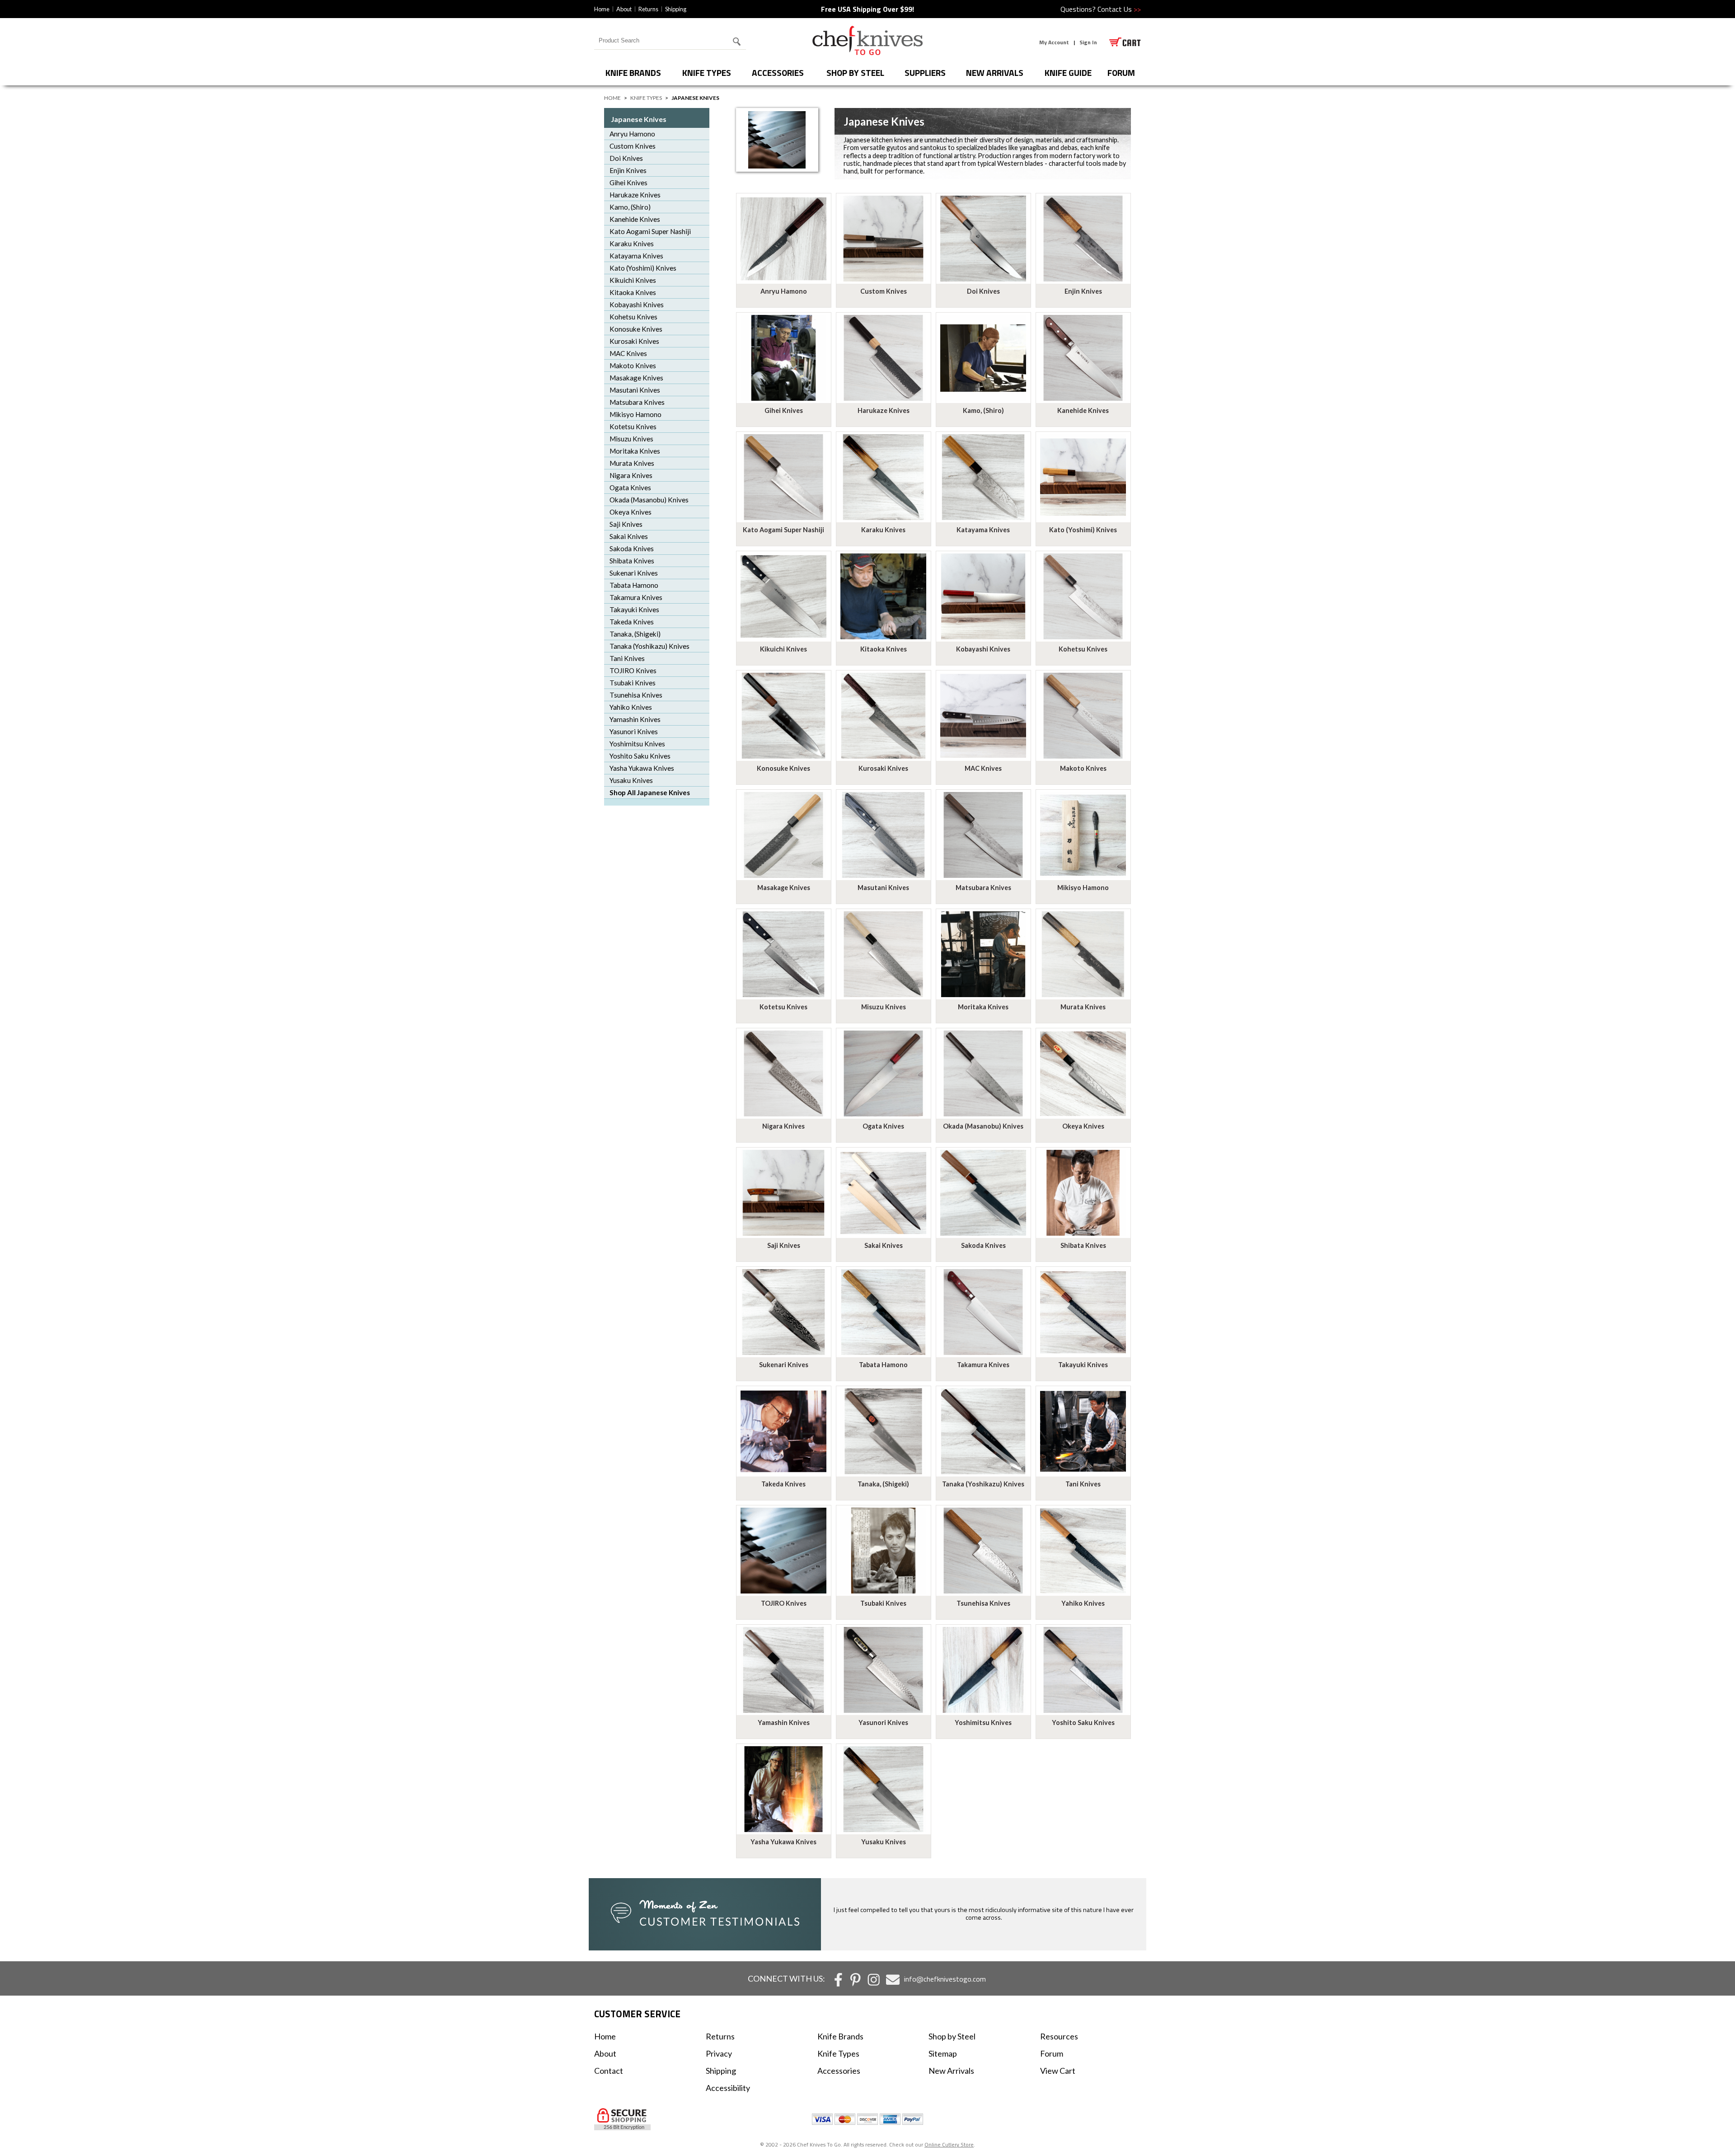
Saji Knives (626, 524)
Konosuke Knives (636, 329)
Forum (1052, 2053)
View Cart (1058, 2071)
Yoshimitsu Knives (637, 744)
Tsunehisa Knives (636, 695)
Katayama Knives (636, 256)
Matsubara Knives (637, 402)
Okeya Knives (631, 512)
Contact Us (1119, 9)
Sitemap (943, 2053)
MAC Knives (628, 353)
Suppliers (925, 73)
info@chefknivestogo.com (945, 1979)
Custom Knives (633, 146)
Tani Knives (627, 658)
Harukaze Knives (635, 195)
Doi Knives (626, 158)
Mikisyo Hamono (635, 414)
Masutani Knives (635, 390)
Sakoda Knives (632, 548)
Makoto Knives (633, 366)
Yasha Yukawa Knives (642, 768)
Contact (609, 2071)
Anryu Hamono (632, 134)
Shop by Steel (855, 73)
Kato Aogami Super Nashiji (650, 231)
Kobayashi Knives (637, 305)
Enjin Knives (628, 170)
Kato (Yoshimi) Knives (643, 268)
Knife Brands (633, 73)
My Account (1054, 42)
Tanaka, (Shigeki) (635, 634)
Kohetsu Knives (633, 317)
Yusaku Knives (631, 780)
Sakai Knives (629, 536)
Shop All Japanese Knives (650, 792)
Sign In (1088, 42)
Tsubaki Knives (633, 683)
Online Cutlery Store (949, 2144)
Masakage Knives (636, 378)
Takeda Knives (632, 622)
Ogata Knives (630, 487)
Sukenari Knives (634, 573)
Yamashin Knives (635, 719)
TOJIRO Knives (633, 670)
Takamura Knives (636, 597)
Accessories (778, 73)
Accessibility (728, 2088)
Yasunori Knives (634, 731)
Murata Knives (632, 463)
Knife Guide (1068, 73)
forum (1121, 73)
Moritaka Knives (635, 451)
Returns (648, 9)
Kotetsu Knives (633, 427)
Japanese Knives (639, 119)
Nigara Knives (631, 475)
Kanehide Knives (635, 219)
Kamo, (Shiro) (630, 207)
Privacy (719, 2053)
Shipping (676, 9)
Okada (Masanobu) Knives (649, 500)
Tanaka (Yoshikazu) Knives (649, 646)
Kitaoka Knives (633, 292)
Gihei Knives (628, 183)
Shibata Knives (632, 561)
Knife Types (707, 73)
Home (602, 9)
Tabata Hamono (634, 585)
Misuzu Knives (631, 439)
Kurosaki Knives (634, 341)
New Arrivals (995, 73)
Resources (1059, 2036)
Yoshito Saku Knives (640, 756)
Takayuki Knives (634, 609)
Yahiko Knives (631, 707)
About (624, 9)
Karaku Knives (632, 244)
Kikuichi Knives (633, 280)
